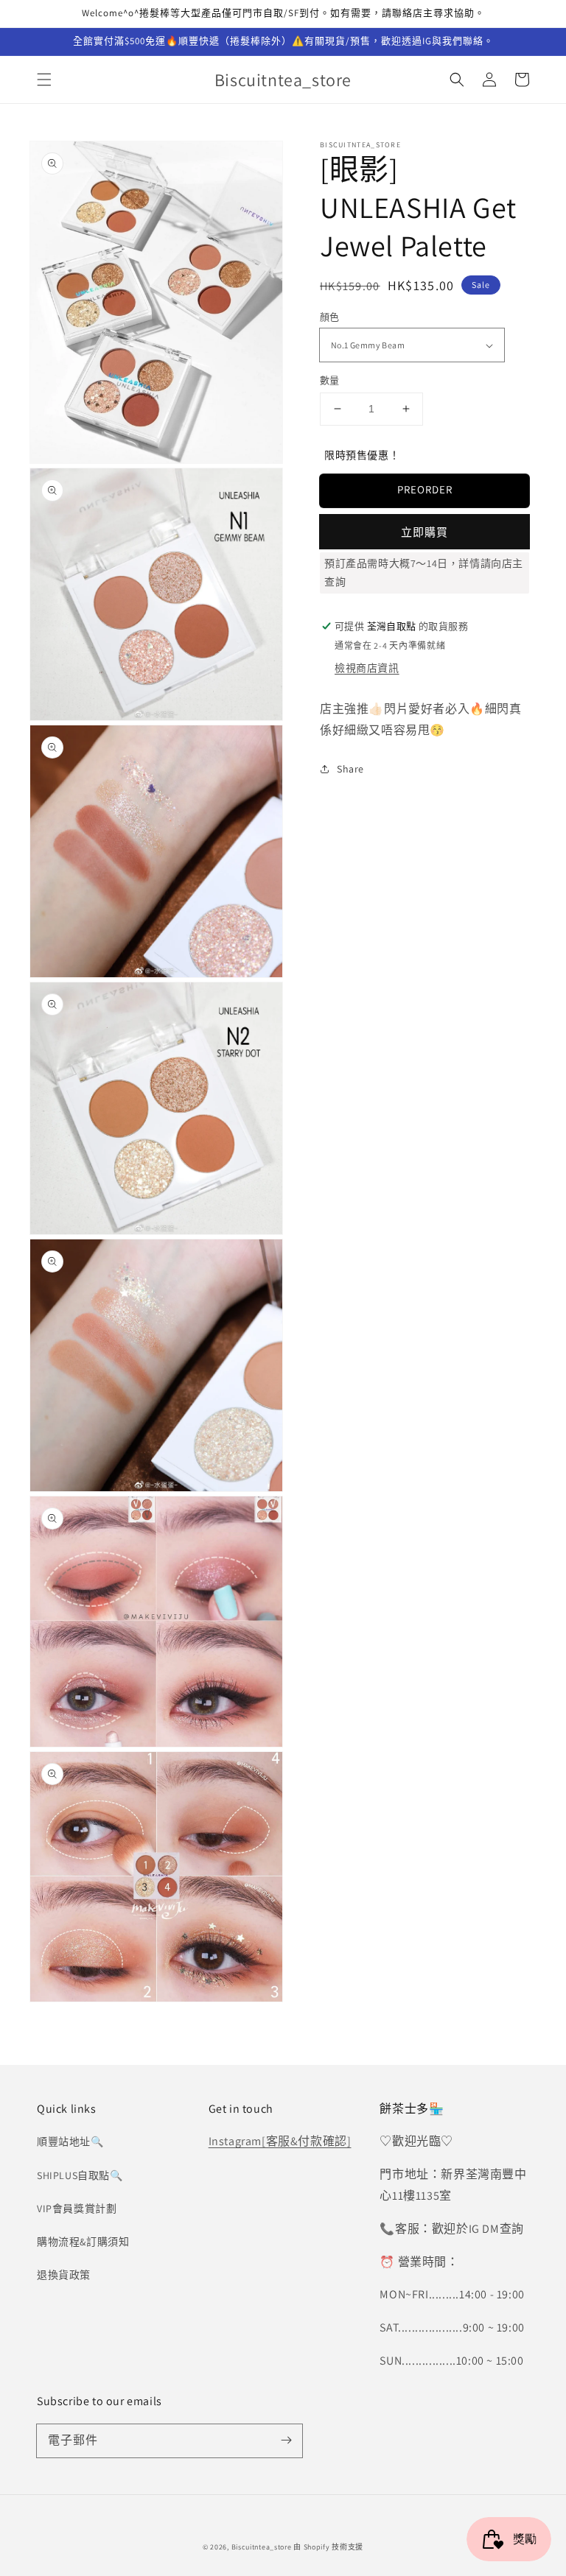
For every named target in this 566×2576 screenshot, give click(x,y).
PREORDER (425, 489)
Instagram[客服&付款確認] (280, 2141)
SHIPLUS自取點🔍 (80, 2175)
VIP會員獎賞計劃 (77, 2209)
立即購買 (424, 532)
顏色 (330, 317)
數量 (330, 380)
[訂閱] (286, 2440)
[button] (44, 80)
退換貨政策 (64, 2275)
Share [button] (350, 769)
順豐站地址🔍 (70, 2142)
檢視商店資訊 (367, 668)
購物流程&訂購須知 (83, 2242)
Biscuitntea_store (262, 2547)
